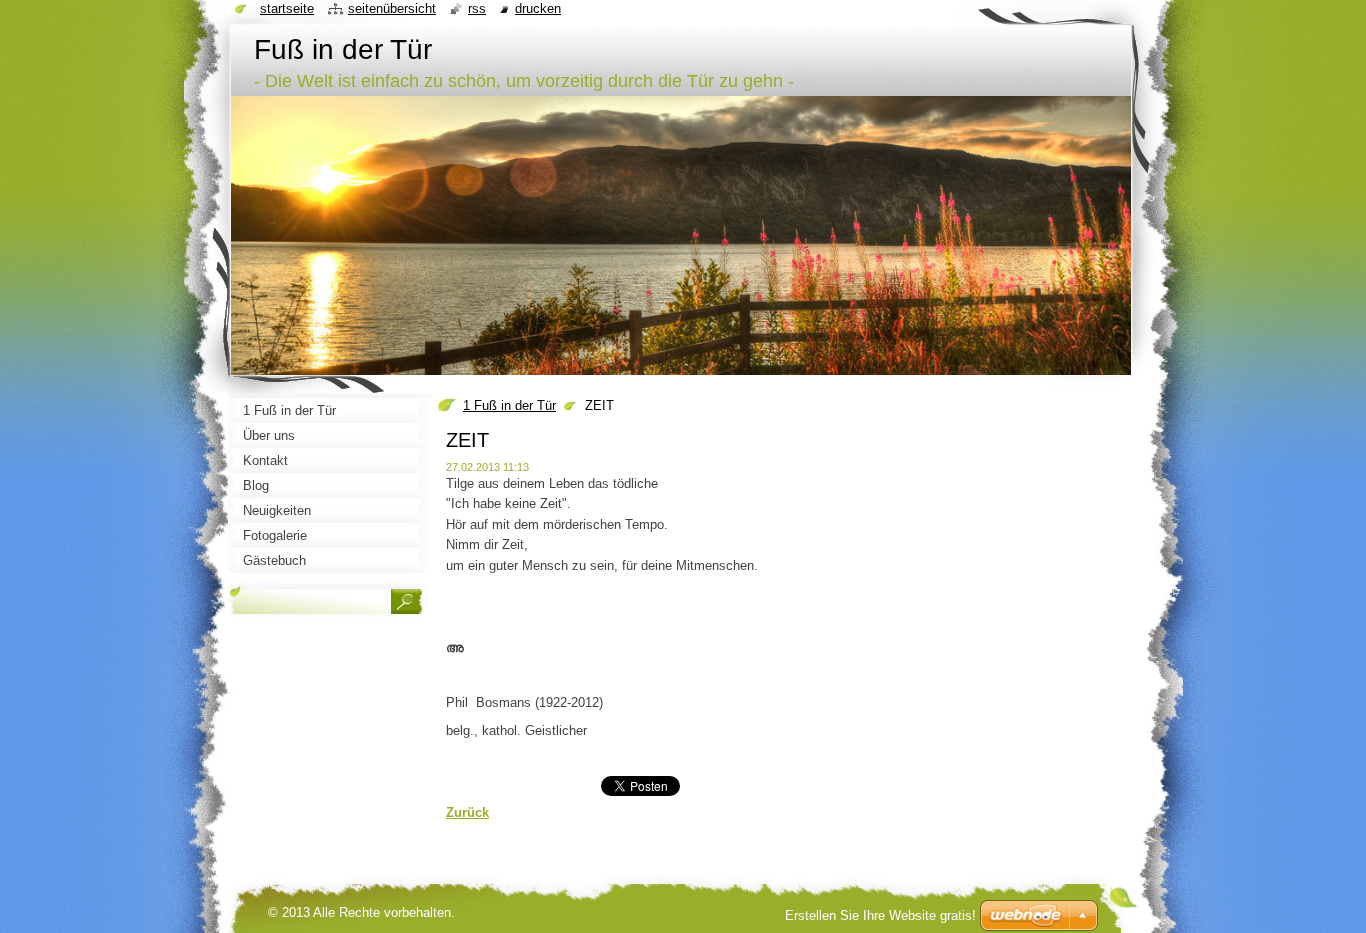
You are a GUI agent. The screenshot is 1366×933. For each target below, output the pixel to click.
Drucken (538, 8)
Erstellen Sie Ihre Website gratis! (880, 915)
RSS (477, 8)
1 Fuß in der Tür (509, 405)
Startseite (287, 8)
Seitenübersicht (392, 8)
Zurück (467, 812)
